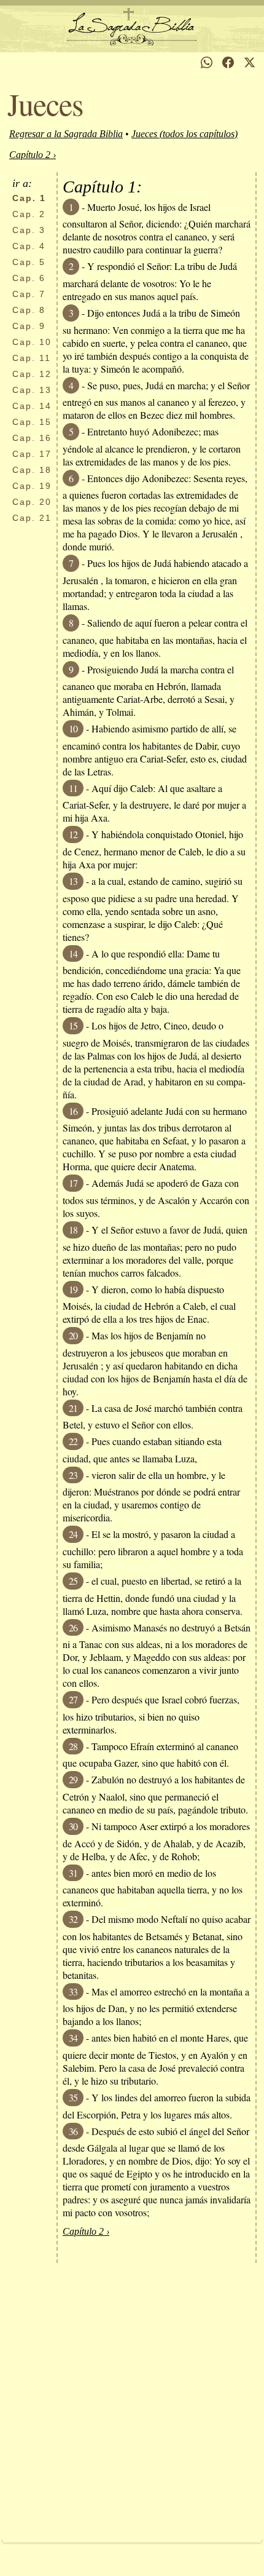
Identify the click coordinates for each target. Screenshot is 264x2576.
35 (73, 2097)
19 (32, 486)
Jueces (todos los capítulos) (184, 134)
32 (73, 1919)
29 (73, 1779)
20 (32, 502)
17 (32, 454)
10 (32, 342)
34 (73, 2038)
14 (32, 406)
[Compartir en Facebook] (228, 62)
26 (73, 1627)
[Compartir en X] (250, 62)
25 (73, 1581)
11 (32, 358)
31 (73, 1873)
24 (73, 1534)
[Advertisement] (132, 2401)
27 (73, 1699)
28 (73, 1746)
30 (73, 1826)
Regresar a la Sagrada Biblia (66, 134)
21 (32, 518)
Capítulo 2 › (33, 155)
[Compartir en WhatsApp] (207, 62)
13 (32, 390)
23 (73, 1475)
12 (32, 374)
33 (73, 1991)
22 (73, 1441)
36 (73, 2131)
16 (32, 438)
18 (32, 470)
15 (32, 422)
